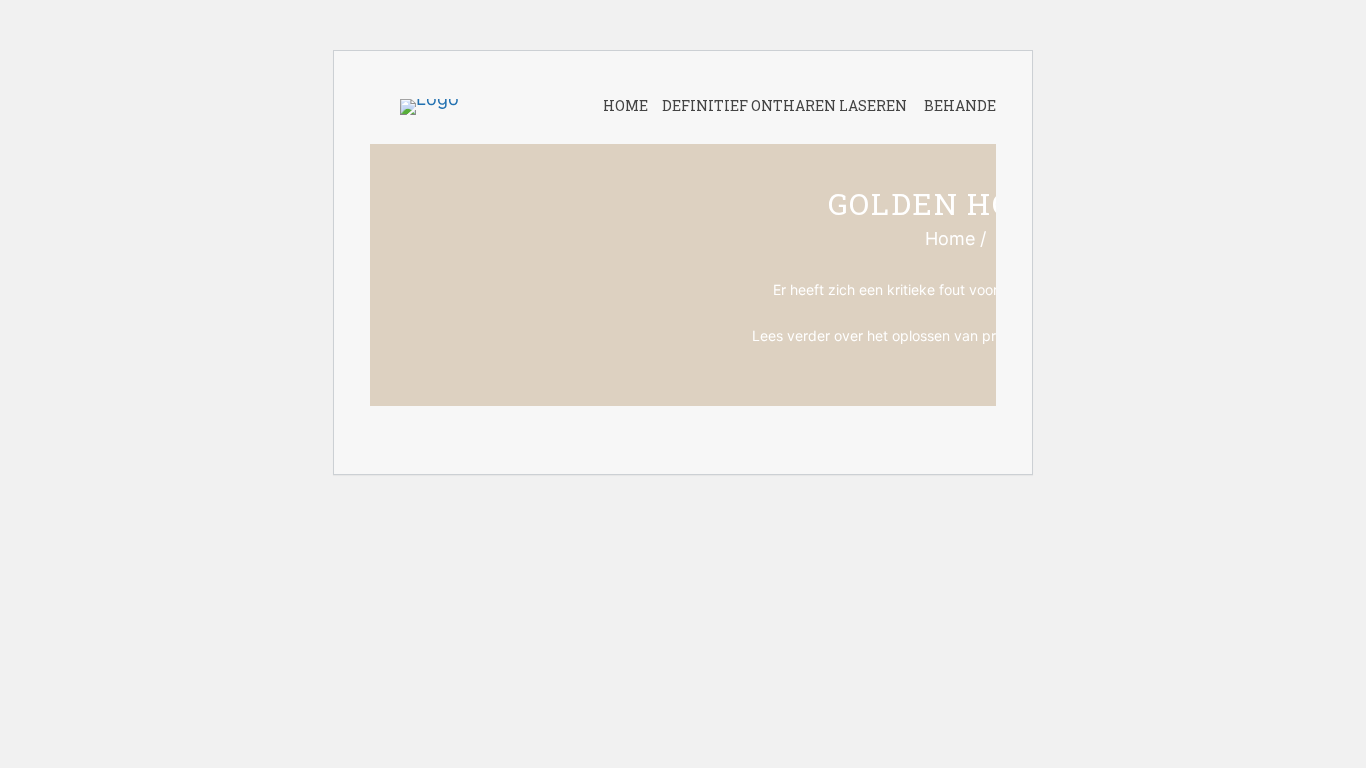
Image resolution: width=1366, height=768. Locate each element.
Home (950, 238)
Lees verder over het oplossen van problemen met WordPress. (955, 335)
